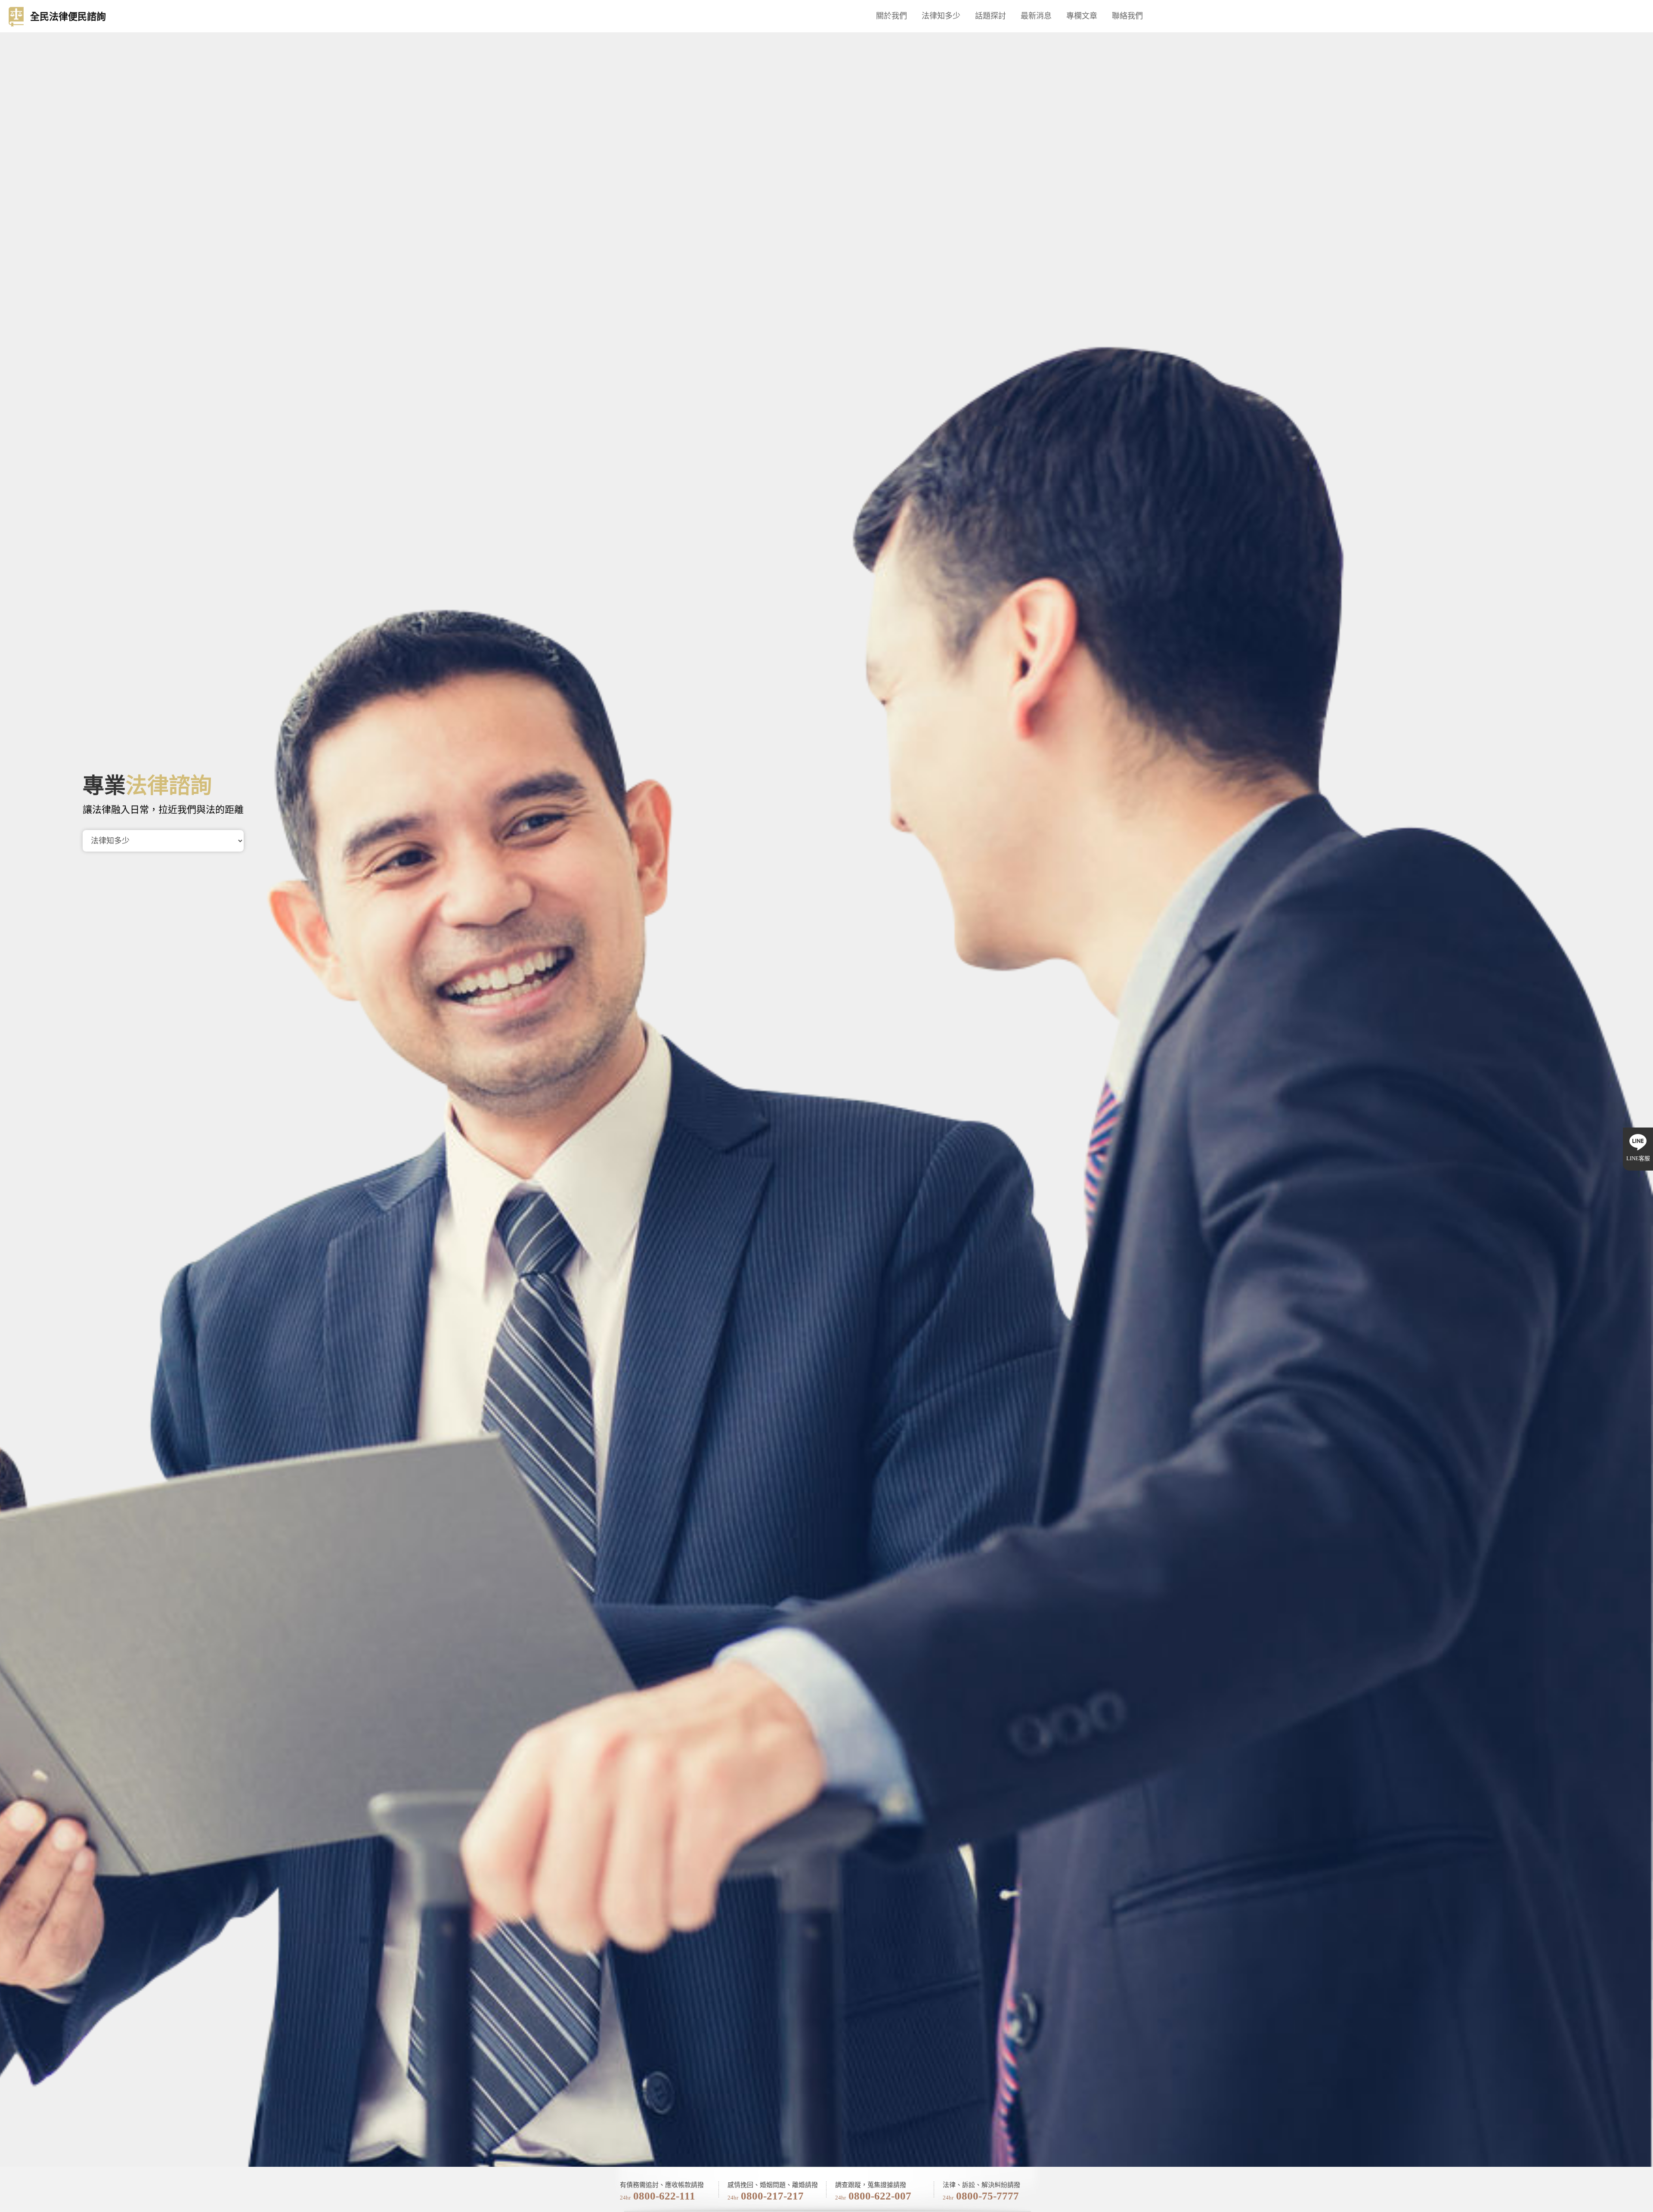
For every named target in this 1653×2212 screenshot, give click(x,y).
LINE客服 (1638, 1158)
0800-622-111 (664, 2196)
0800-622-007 (880, 2196)
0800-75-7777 (987, 2196)
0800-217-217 (772, 2196)
